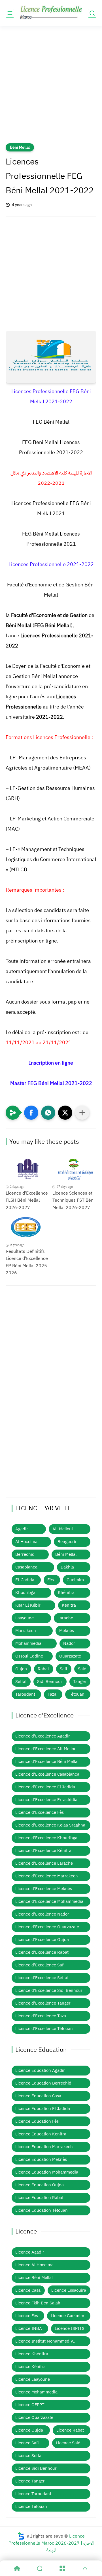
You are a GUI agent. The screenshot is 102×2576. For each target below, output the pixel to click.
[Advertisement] (51, 88)
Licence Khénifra (32, 2354)
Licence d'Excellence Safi (40, 1965)
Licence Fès (27, 2316)
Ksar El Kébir (28, 1605)
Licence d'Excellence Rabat (42, 1952)
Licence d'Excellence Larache (44, 1863)
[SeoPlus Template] (21, 2536)
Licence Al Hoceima (34, 2265)
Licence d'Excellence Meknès (44, 1889)
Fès (51, 1580)
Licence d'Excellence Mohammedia (49, 1901)
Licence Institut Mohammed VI (45, 2341)
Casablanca (26, 1567)
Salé (82, 1669)
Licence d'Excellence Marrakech (47, 1876)
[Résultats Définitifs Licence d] (28, 1228)
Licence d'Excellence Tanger (43, 2003)
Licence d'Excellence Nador (42, 1914)
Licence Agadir (30, 2252)
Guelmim (75, 1580)
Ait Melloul (63, 1529)
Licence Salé (68, 2443)
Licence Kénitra (30, 2367)
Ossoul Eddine (29, 1656)
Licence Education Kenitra (41, 2134)
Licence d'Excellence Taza (41, 2016)
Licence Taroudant (33, 2494)
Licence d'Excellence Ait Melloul (46, 1749)
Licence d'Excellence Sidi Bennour (49, 1990)
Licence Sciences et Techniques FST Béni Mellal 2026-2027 (74, 1200)
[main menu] (10, 13)
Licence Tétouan (31, 2506)
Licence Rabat (70, 2430)
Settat (21, 1682)
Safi (63, 1669)
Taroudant (25, 1694)
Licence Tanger (30, 2481)
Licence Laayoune (33, 2379)
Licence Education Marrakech (44, 2147)
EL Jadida (25, 1580)
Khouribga (25, 1593)
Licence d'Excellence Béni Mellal (47, 1762)
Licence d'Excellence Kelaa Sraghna (50, 1825)
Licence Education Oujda (40, 2185)
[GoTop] (85, 2568)
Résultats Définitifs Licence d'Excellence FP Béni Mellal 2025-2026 (27, 1262)
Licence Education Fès (37, 2121)
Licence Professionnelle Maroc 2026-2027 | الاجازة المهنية (51, 2543)
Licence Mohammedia (36, 2392)
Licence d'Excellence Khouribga (46, 1838)
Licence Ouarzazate (34, 2417)
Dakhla (67, 1567)
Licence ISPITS (70, 2328)
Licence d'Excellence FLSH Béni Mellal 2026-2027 (27, 1200)
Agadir (22, 1529)
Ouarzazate (70, 1656)
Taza (52, 1694)
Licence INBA (29, 2328)
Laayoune (25, 1618)
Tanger (80, 1682)
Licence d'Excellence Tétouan (44, 2029)
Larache (65, 1618)
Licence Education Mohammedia (47, 2172)
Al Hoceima (26, 1542)
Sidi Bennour (50, 1682)
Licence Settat (29, 2456)
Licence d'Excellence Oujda (42, 1940)
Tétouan (77, 1694)
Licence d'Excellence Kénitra (43, 1851)
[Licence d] (28, 1170)
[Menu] (62, 2568)
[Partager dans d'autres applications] (82, 1113)
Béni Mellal (20, 147)
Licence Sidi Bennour (36, 2468)
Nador (69, 1643)
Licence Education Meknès (41, 2159)
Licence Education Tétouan (42, 2210)
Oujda (21, 1669)
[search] (92, 13)
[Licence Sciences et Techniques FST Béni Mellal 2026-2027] (74, 1170)
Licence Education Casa (38, 2096)
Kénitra (69, 1605)
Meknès (67, 1631)
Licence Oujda (29, 2430)
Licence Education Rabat (39, 2198)
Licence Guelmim (67, 2316)
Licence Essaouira (69, 2290)
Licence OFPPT (30, 2405)
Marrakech (26, 1631)
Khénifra (66, 1593)
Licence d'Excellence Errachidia (46, 1800)
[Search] (40, 2568)
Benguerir (67, 1542)
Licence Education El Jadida (43, 2109)
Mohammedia (28, 1643)
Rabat (43, 1669)
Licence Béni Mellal (34, 2278)
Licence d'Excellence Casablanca (47, 1774)
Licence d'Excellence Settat (42, 1978)
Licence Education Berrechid (43, 2083)
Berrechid (25, 1554)
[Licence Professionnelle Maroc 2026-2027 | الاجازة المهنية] (51, 13)
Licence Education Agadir (40, 2070)
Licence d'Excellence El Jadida (45, 1787)
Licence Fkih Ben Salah (38, 2303)
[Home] (17, 2568)
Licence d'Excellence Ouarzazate (47, 1927)
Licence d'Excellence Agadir (43, 1736)
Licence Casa (28, 2290)
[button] (31, 1113)
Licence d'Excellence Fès (40, 1812)
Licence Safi (27, 2443)
